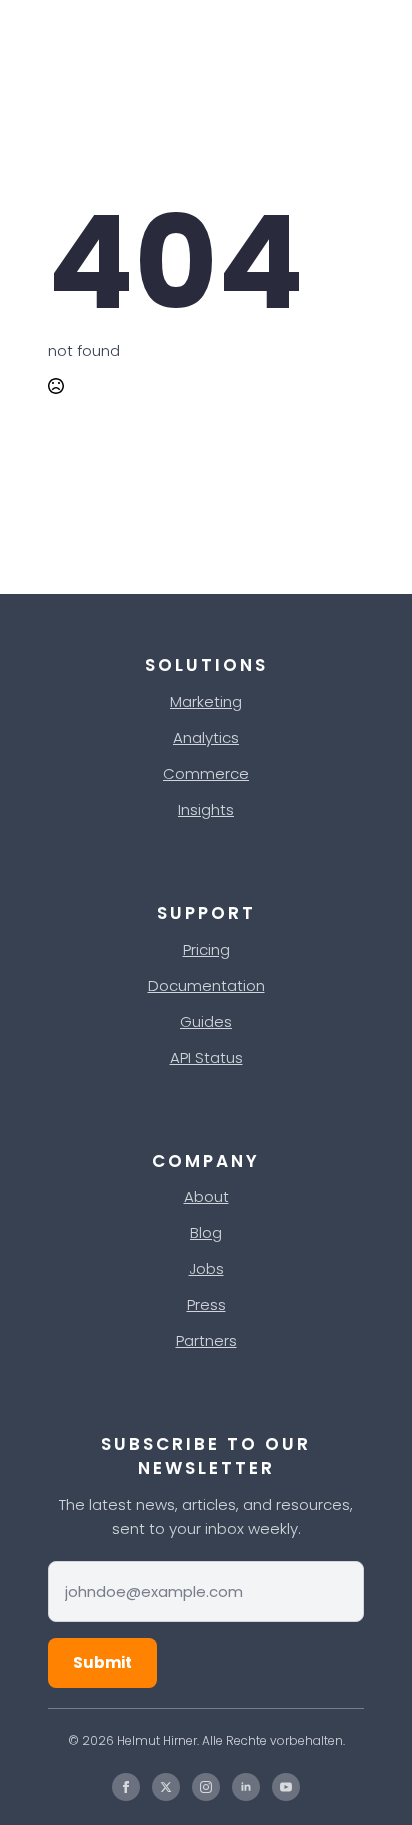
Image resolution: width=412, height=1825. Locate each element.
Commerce (206, 773)
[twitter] (166, 1787)
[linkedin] (246, 1787)
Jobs (206, 1268)
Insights (206, 809)
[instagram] (206, 1787)
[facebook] (126, 1787)
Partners (206, 1340)
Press (206, 1304)
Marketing (206, 701)
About (206, 1196)
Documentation (206, 985)
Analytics (206, 737)
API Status (206, 1057)
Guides (206, 1021)
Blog (206, 1232)
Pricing (206, 949)
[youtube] (286, 1787)
